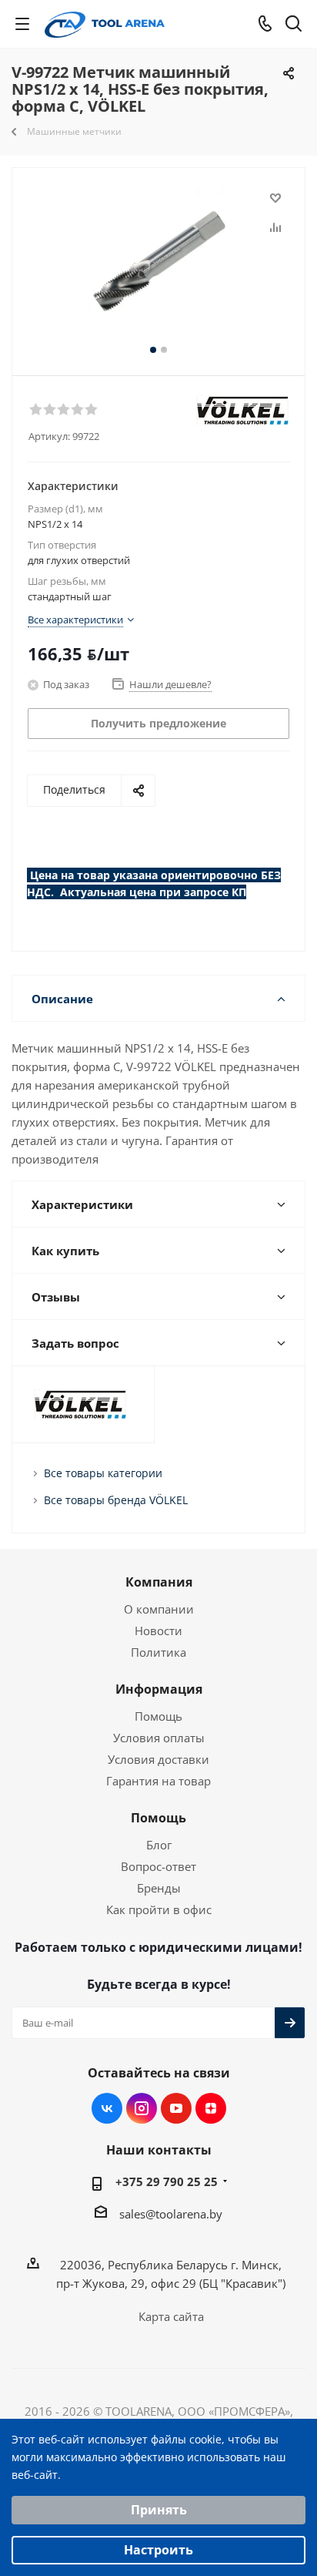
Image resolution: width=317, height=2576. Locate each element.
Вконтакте (107, 2108)
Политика (158, 1652)
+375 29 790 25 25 (167, 2181)
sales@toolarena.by (171, 2214)
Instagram (142, 2108)
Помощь (158, 1716)
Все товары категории (103, 1473)
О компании (159, 1609)
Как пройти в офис (159, 1909)
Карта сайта (171, 2316)
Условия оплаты (159, 1738)
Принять (159, 2510)
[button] (35, 408)
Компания (159, 1582)
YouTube (176, 2108)
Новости (158, 1631)
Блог (159, 1845)
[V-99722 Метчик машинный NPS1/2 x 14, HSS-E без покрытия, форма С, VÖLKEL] (158, 265)
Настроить (158, 2550)
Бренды (159, 1888)
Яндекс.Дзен (211, 2108)
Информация (159, 1689)
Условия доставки (158, 1759)
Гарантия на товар (158, 1781)
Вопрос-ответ (158, 1866)
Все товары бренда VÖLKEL (116, 1500)
